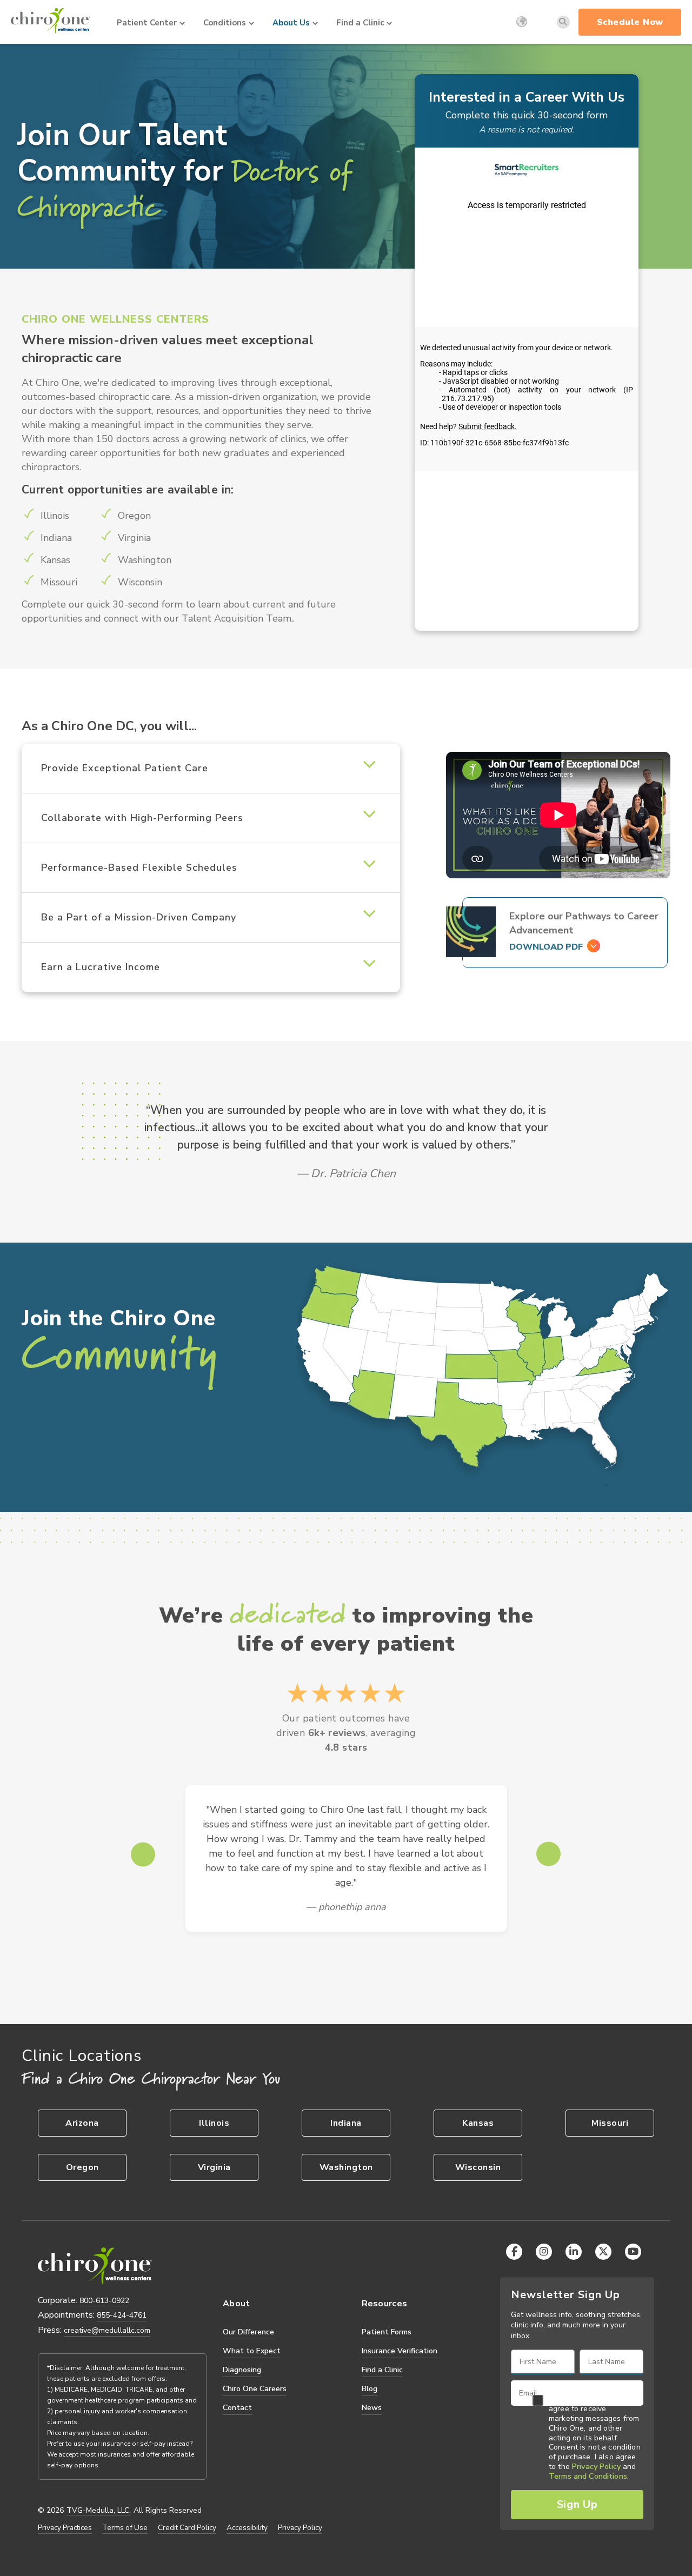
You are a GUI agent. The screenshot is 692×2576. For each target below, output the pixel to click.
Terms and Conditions (588, 2477)
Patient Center (147, 23)
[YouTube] (633, 2252)
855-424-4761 (122, 2315)
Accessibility (247, 2528)
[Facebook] (514, 2252)
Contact (237, 2408)
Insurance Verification (400, 2351)
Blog (370, 2389)
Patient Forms (387, 2332)
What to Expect (252, 2351)
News (372, 2408)
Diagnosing (242, 2370)
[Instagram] (544, 2252)
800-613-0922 (104, 2301)
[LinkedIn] (574, 2252)
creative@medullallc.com (107, 2330)
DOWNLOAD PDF (546, 947)
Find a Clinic (360, 23)
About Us (291, 23)
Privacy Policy (300, 2528)
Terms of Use (125, 2528)
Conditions (225, 23)
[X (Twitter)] (603, 2252)
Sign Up (577, 2504)
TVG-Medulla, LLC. (99, 2511)
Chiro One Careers (255, 2389)
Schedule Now (630, 22)
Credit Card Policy (187, 2528)
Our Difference (248, 2332)
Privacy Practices (65, 2528)
